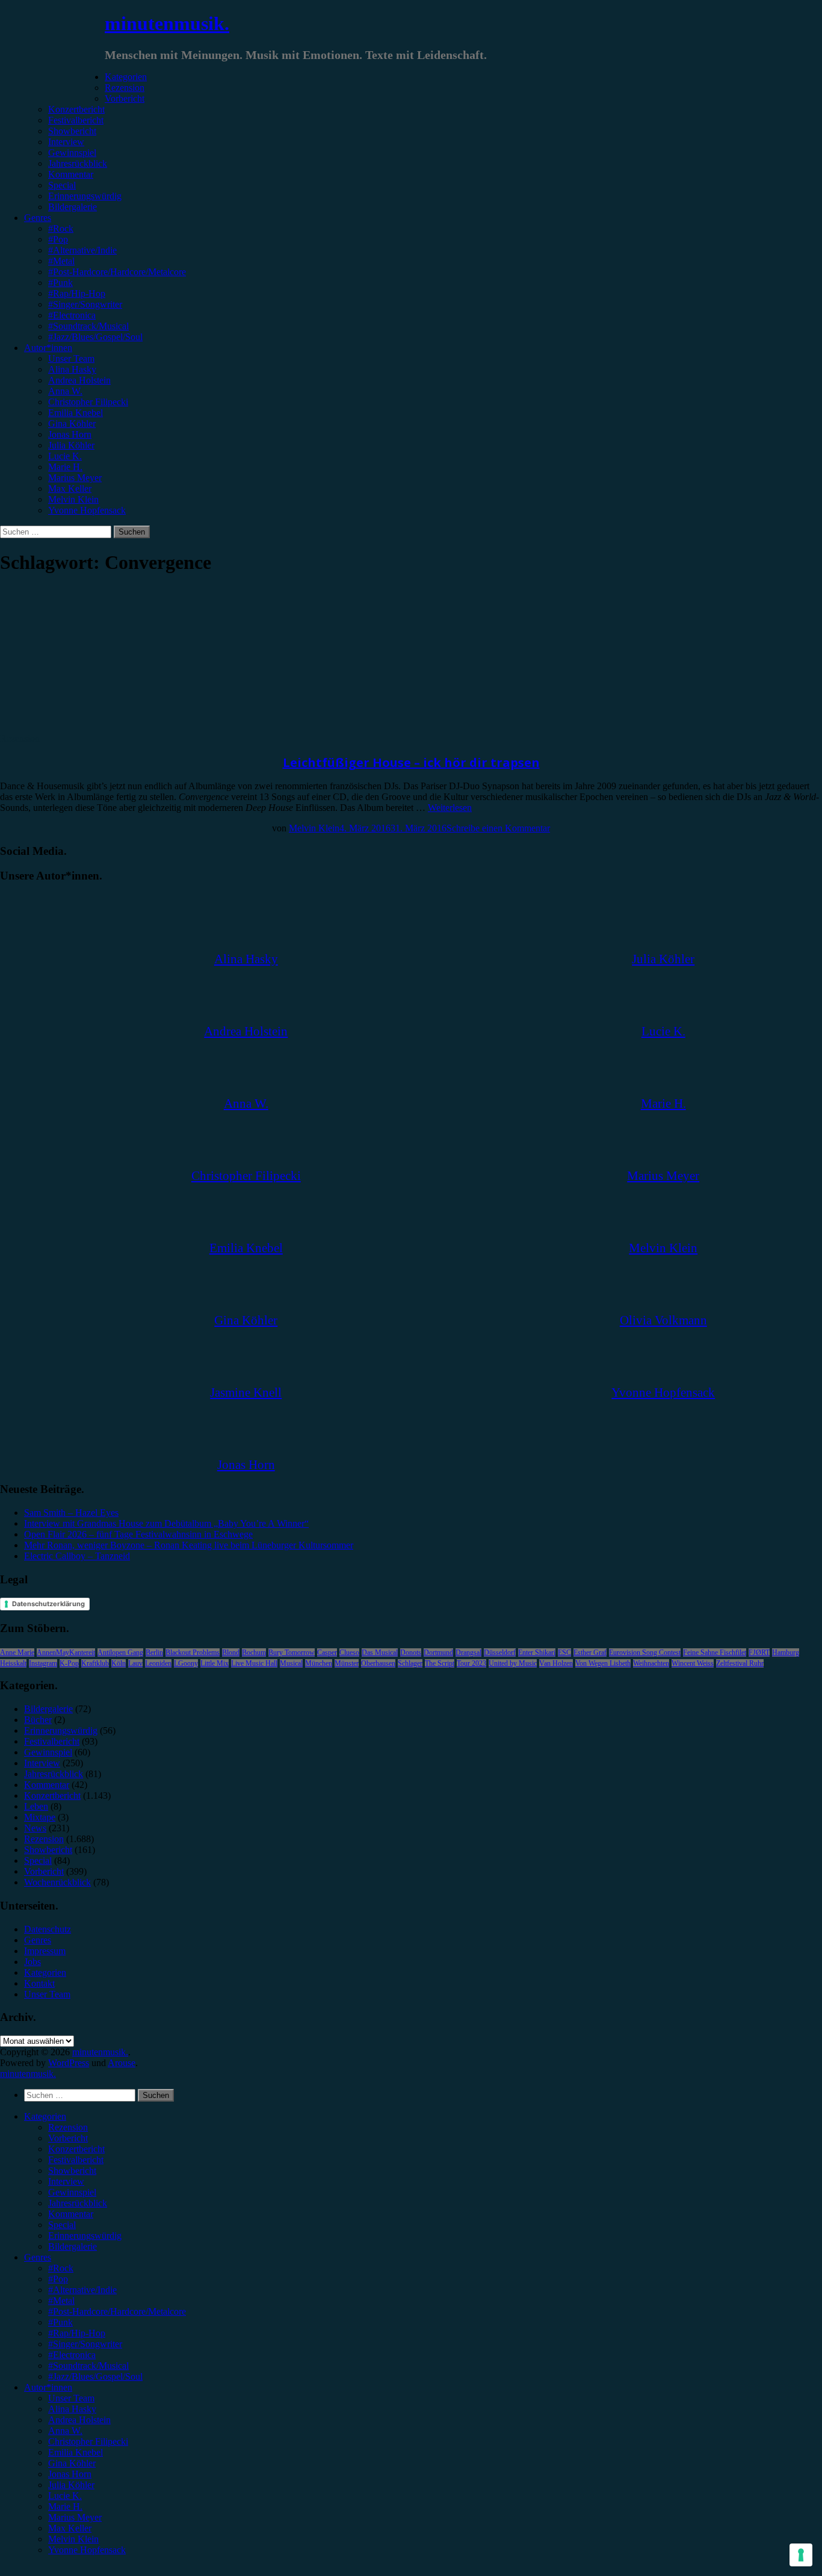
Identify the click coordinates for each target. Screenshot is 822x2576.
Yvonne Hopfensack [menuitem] (87, 2550)
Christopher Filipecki (88, 402)
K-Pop (69, 1663)
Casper (327, 1653)
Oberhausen (378, 1663)
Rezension (125, 88)
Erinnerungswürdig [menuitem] (85, 2236)
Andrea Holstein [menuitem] (79, 2420)
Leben (36, 1806)
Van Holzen (556, 1663)
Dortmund (438, 1653)
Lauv (135, 1663)
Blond (231, 1653)
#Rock (61, 228)
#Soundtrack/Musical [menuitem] (88, 2366)
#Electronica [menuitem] (72, 2355)
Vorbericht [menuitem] (68, 2138)
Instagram (43, 1663)
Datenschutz (48, 1929)
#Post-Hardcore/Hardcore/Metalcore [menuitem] (117, 2311)
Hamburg (786, 1653)
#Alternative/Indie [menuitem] (82, 2290)
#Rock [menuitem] (61, 2268)
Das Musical (380, 1653)
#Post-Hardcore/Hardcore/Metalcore (117, 272)
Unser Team (71, 358)
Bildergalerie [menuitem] (73, 2246)
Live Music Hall (254, 1663)
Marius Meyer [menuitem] (75, 2517)
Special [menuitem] (62, 2225)
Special (62, 185)
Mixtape (40, 1817)
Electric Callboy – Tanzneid (77, 1556)
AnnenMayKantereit (66, 1653)
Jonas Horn (70, 434)
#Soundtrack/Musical (88, 326)
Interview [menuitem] (66, 2181)
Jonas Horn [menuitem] (70, 2474)
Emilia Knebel (76, 413)
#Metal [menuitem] (61, 2301)
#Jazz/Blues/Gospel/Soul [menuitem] (95, 2376)
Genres (38, 218)
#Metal (61, 261)
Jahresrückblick (78, 163)
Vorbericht (125, 98)
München (319, 1663)
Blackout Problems (193, 1653)
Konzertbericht (76, 109)
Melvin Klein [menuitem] (73, 2539)
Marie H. (65, 467)
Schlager (410, 1663)
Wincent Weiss (693, 1663)
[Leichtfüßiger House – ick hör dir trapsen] (99, 728)
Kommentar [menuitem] (71, 2214)
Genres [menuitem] (38, 2257)
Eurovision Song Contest (645, 1653)
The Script (440, 1663)
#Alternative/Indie (82, 250)
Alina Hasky (72, 369)
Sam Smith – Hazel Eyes (71, 1513)
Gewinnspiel (72, 153)
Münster (347, 1663)
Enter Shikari (537, 1653)
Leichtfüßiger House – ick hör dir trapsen (411, 762)
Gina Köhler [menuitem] (72, 2463)
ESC (564, 1653)
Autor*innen (48, 348)
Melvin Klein (73, 499)
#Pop (58, 239)
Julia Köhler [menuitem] (71, 2485)
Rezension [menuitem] (68, 2127)
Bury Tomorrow (292, 1653)
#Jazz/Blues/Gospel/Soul (95, 337)
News (35, 1828)
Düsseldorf (500, 1653)
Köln (119, 1663)
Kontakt (39, 1983)
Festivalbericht (76, 120)
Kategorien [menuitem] (45, 2116)
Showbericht (72, 131)
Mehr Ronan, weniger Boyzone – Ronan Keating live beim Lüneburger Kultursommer (189, 1545)
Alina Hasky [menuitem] (72, 2409)
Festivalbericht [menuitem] (76, 2160)
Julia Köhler (71, 445)
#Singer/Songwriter (85, 304)
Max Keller (70, 489)
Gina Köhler (72, 424)
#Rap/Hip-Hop (77, 293)
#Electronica (72, 315)
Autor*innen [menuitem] (48, 2387)
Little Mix (215, 1663)
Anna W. (65, 391)
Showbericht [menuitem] (72, 2171)
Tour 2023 (471, 1663)
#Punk (60, 283)
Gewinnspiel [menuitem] (72, 2192)
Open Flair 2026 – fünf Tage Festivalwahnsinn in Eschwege (138, 1534)
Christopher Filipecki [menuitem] (88, 2441)
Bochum (254, 1653)
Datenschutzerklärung (48, 1604)
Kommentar (71, 174)
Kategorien (126, 77)
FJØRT (759, 1653)
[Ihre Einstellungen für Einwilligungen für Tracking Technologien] (801, 2555)
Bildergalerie (73, 207)
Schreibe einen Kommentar (498, 828)
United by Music (513, 1663)
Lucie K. (65, 456)
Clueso (349, 1653)
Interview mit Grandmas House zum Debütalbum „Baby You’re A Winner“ (166, 1523)
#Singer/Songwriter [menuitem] (85, 2344)
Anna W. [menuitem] (65, 2431)
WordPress (69, 2063)
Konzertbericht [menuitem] (76, 2149)
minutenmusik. (167, 23)
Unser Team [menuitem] (71, 2398)
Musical (291, 1663)
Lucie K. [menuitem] (65, 2496)
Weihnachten (651, 1663)
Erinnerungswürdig (85, 196)
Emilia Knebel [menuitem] (76, 2452)
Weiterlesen (450, 808)
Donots (411, 1653)
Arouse (122, 2063)
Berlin (154, 1653)
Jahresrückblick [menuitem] (78, 2203)
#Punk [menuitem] (60, 2322)
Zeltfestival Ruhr (740, 1663)
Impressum (45, 1951)
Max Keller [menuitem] (70, 2528)
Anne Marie (17, 1653)
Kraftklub (95, 1663)
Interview (66, 142)
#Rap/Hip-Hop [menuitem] (77, 2333)
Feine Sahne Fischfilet (715, 1653)
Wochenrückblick (57, 1882)
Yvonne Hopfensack (87, 510)
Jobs (32, 1962)
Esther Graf (590, 1653)
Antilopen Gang (120, 1653)
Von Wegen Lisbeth (603, 1663)
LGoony (186, 1663)
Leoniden (158, 1663)
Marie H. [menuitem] (65, 2506)
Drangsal (468, 1653)
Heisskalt (13, 1663)
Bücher (38, 1720)
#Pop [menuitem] (58, 2279)
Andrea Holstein (79, 380)
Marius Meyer (75, 478)
